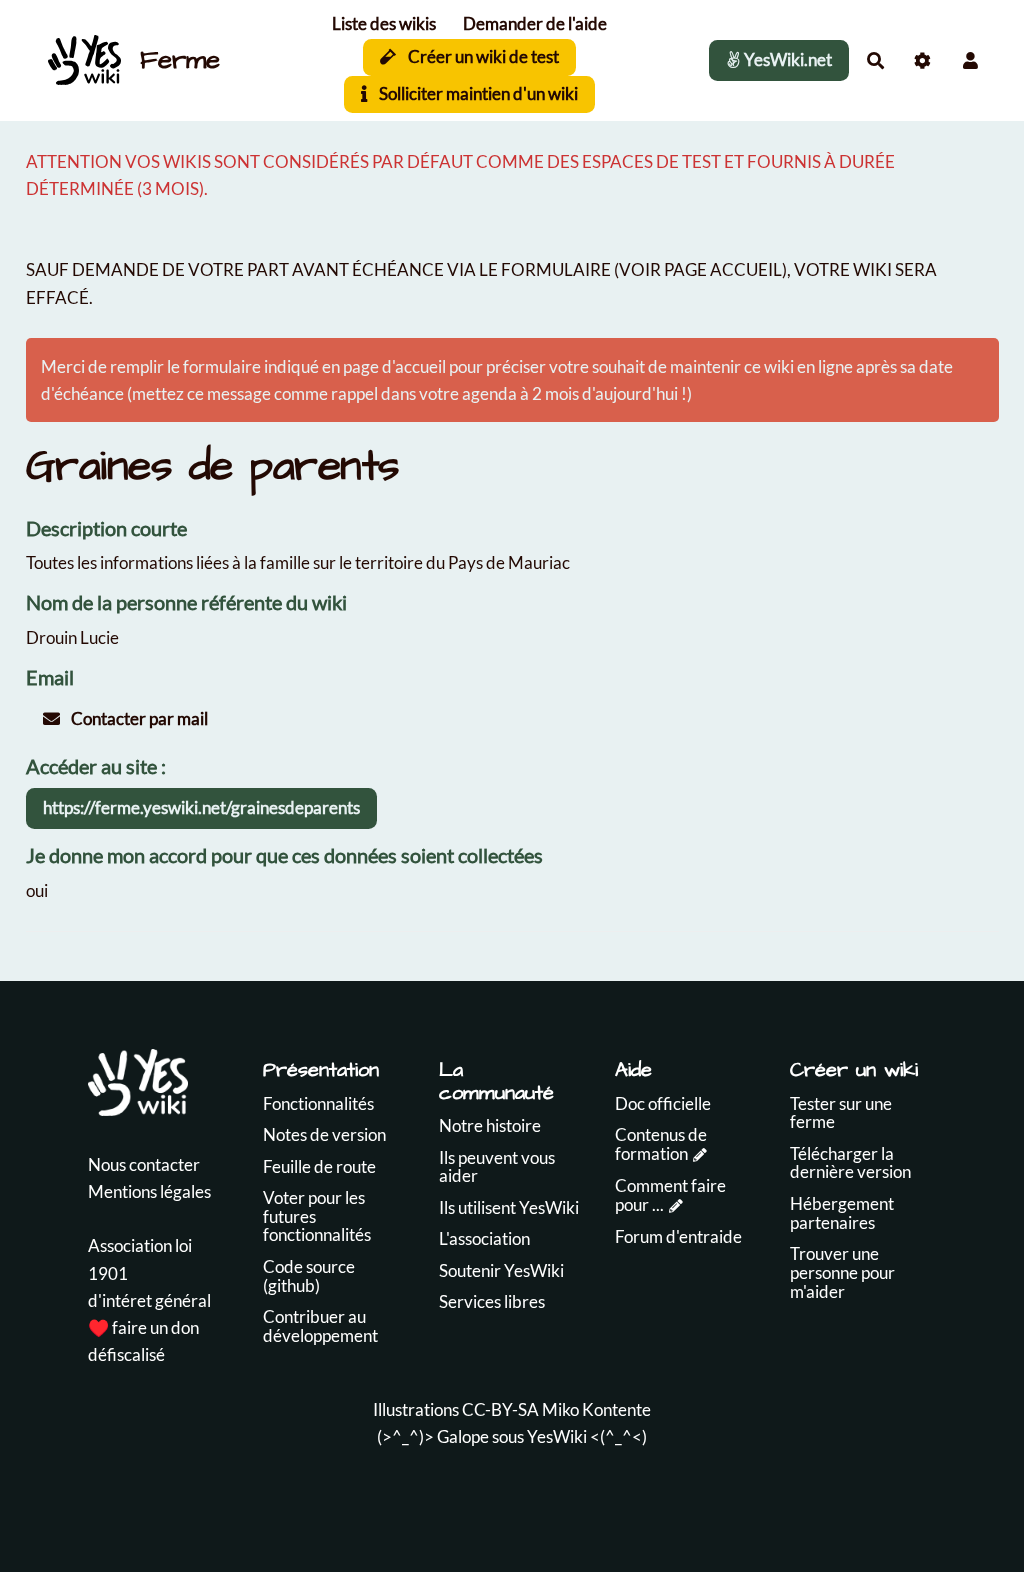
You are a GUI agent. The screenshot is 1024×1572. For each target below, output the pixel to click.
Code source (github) (309, 1276)
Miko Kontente (596, 1409)
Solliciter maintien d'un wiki (477, 93)
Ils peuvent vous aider (497, 1167)
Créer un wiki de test (482, 56)
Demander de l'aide (535, 23)
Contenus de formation (661, 1144)
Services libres (492, 1301)
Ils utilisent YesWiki (509, 1207)
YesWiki (557, 1436)
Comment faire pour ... (670, 1195)
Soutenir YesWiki (501, 1270)
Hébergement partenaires (842, 1213)
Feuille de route (319, 1166)
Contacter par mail (138, 718)
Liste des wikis (384, 23)
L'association (484, 1238)
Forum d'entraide (678, 1236)
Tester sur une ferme (841, 1113)
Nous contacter (144, 1164)
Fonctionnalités (318, 1103)
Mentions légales (149, 1191)
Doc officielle (663, 1103)
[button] (970, 60)
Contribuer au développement (320, 1326)
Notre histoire (490, 1125)
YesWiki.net (786, 59)
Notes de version (324, 1134)
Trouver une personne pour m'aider (842, 1272)
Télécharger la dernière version (850, 1163)
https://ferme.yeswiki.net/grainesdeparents (201, 807)
